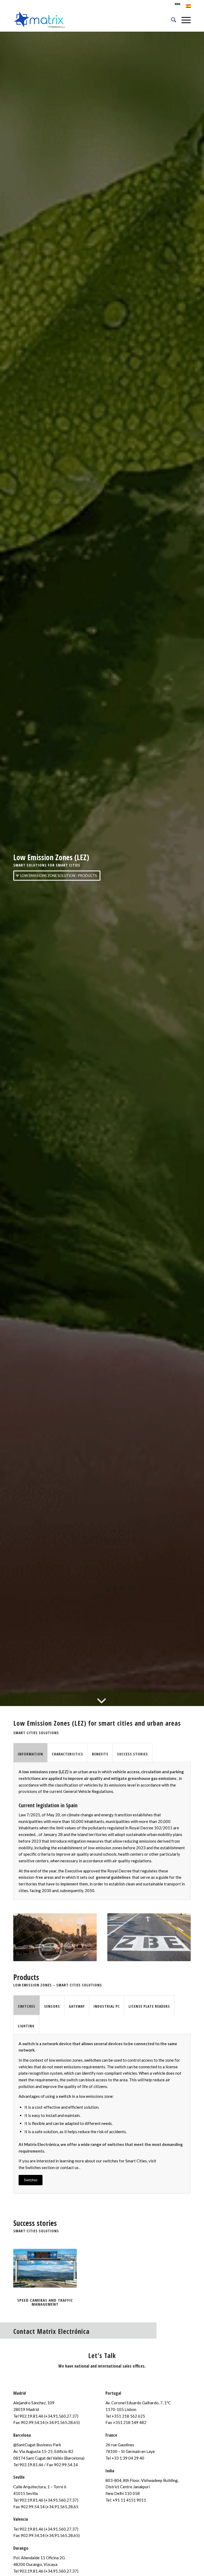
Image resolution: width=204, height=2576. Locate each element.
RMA (178, 4)
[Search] (171, 20)
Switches (33, 2167)
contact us (69, 2167)
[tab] (30, 1753)
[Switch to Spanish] (188, 6)
